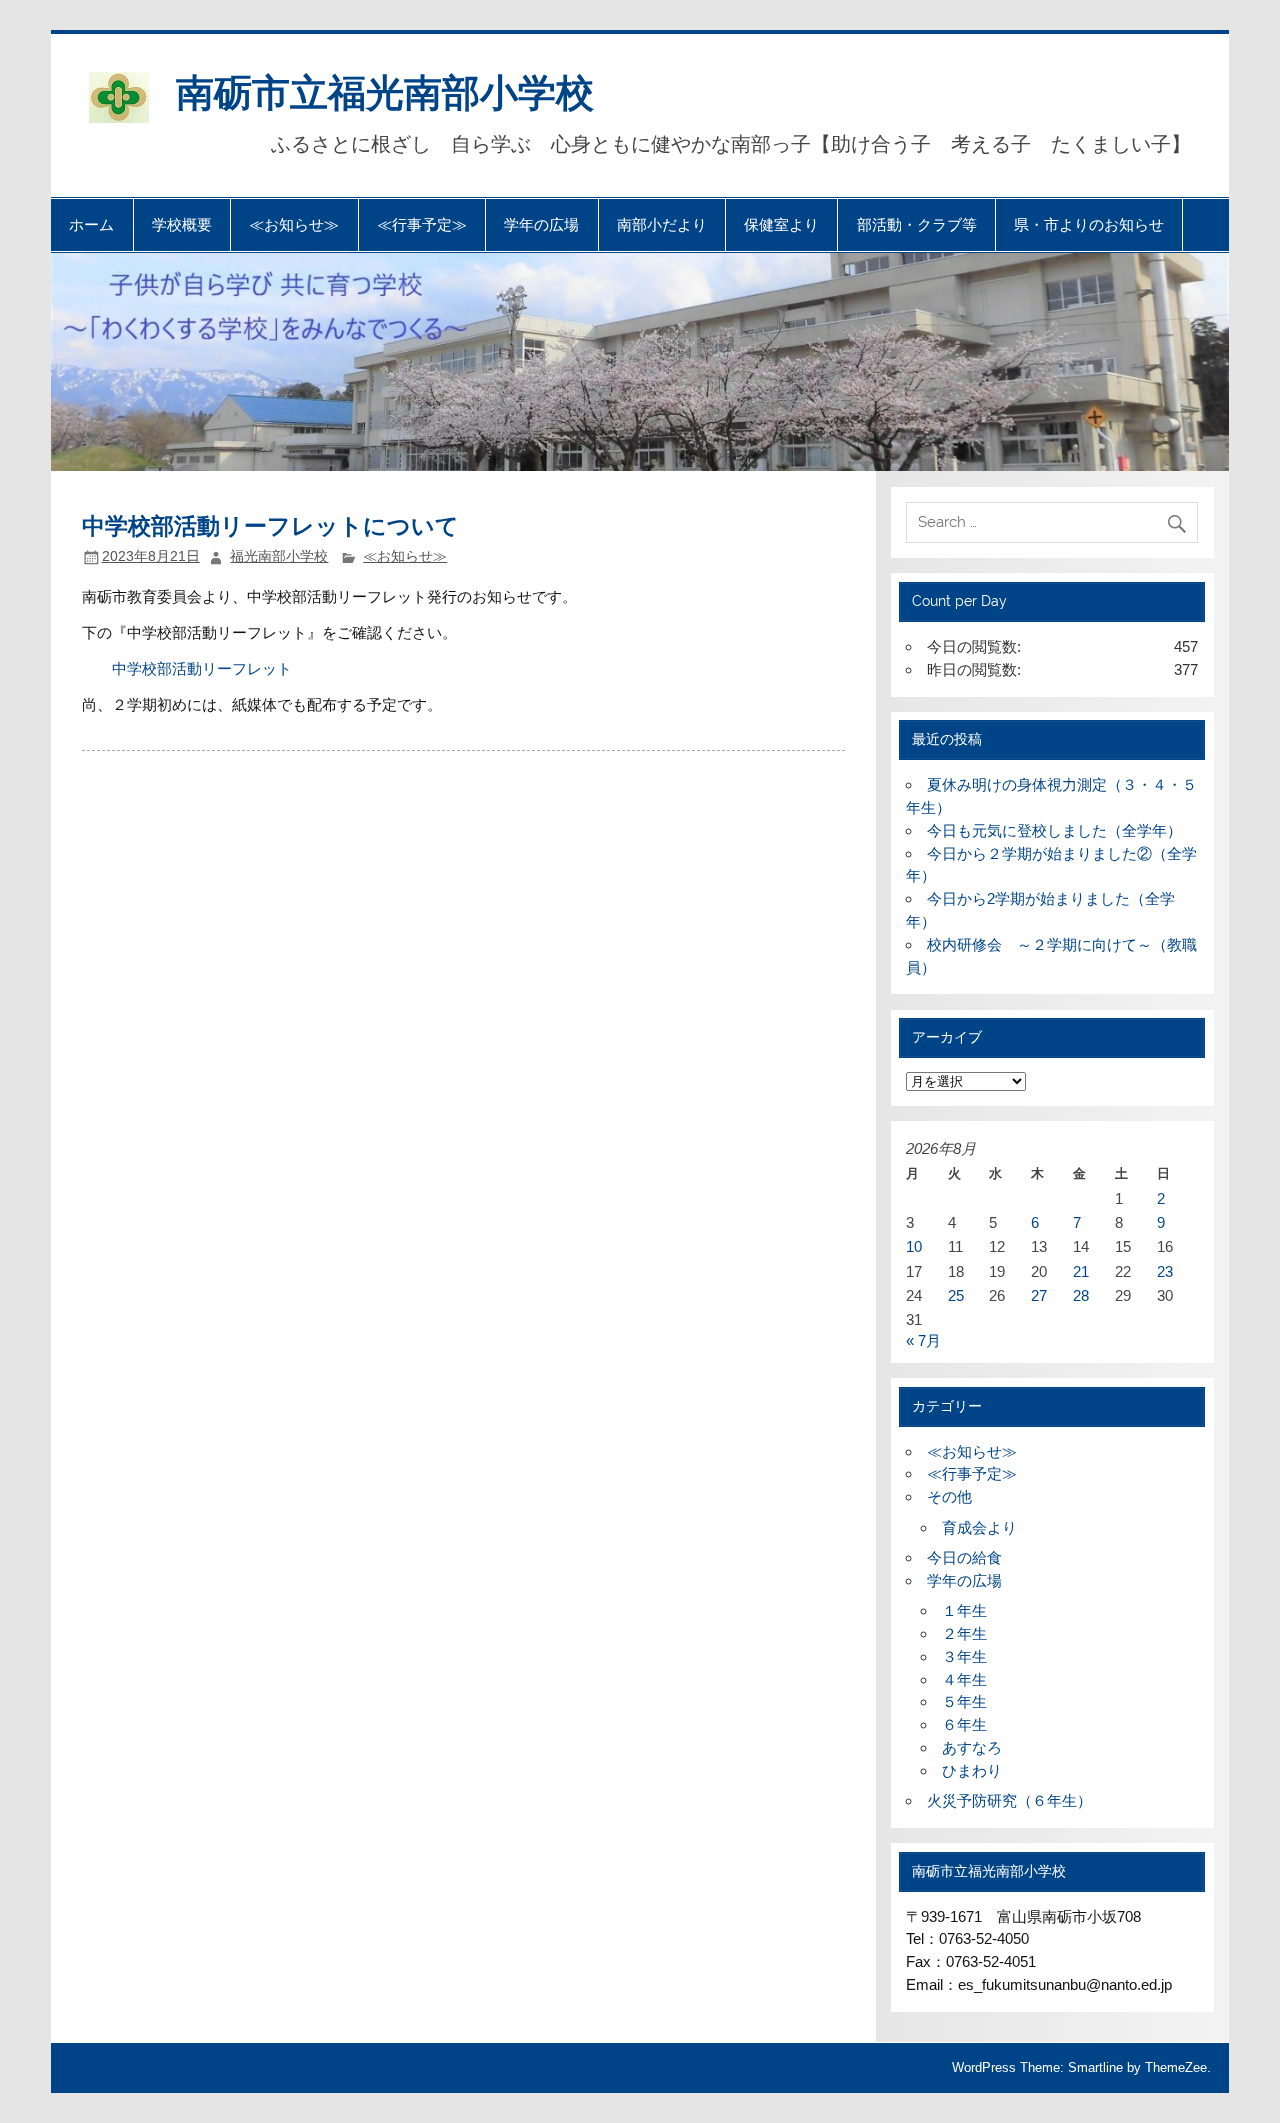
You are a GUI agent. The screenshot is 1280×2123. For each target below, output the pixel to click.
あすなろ (972, 1747)
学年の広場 (541, 224)
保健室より (781, 224)
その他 (949, 1496)
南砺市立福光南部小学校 (385, 90)
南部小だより (662, 224)
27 (1039, 1295)
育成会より (979, 1527)
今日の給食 (964, 1557)
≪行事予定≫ (422, 224)
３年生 (964, 1656)
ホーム (91, 224)
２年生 (964, 1633)
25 (956, 1295)
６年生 (964, 1724)
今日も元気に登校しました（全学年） (1054, 830)
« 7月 (923, 1340)
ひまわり (972, 1770)
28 (1081, 1295)
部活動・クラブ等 (917, 224)
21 (1081, 1271)
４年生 (964, 1679)
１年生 (964, 1610)
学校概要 (182, 224)
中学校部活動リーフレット (187, 668)
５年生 (964, 1701)
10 (914, 1246)
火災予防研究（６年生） (1009, 1800)
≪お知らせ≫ (294, 224)
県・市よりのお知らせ (1089, 224)
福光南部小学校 (279, 556)
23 (1165, 1271)
